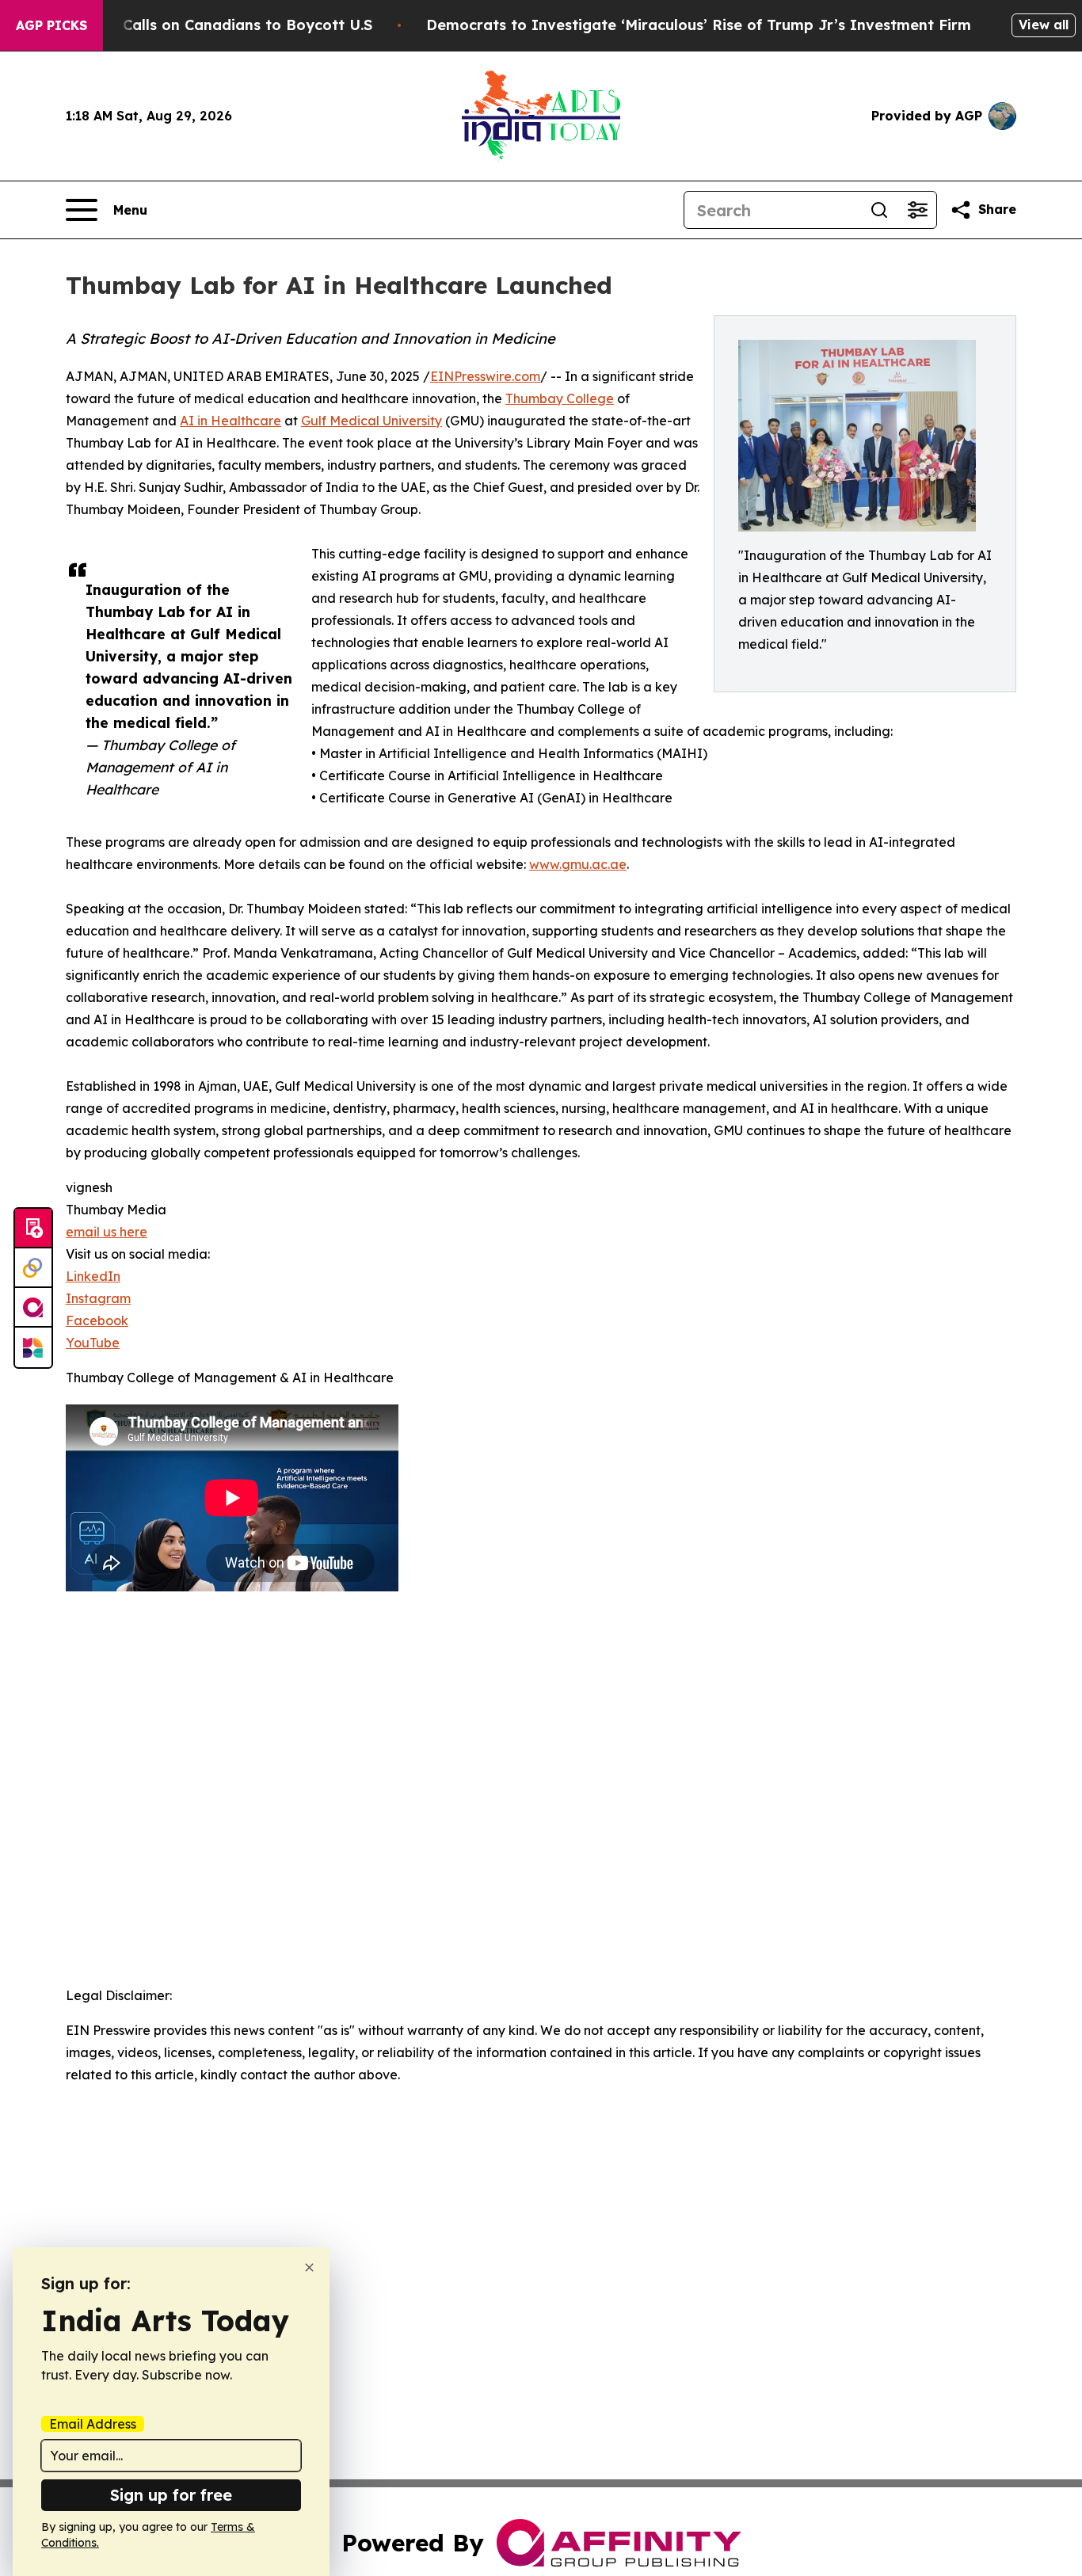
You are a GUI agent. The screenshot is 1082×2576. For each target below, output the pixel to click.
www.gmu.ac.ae (578, 864)
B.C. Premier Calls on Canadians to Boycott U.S (201, 25)
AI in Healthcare (230, 421)
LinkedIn (93, 1276)
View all (1044, 25)
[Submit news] (33, 1229)
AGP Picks (51, 25)
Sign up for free (171, 2495)
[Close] (309, 2267)
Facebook (97, 1320)
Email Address (93, 2424)
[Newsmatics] (33, 1347)
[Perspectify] (33, 1268)
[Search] (879, 210)
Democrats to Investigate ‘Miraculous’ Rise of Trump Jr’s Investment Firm (699, 25)
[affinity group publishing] (33, 1308)
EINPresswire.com (485, 376)
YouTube (93, 1343)
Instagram (98, 1298)
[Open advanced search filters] (917, 210)
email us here (107, 1232)
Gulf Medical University (371, 421)
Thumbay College (560, 398)
